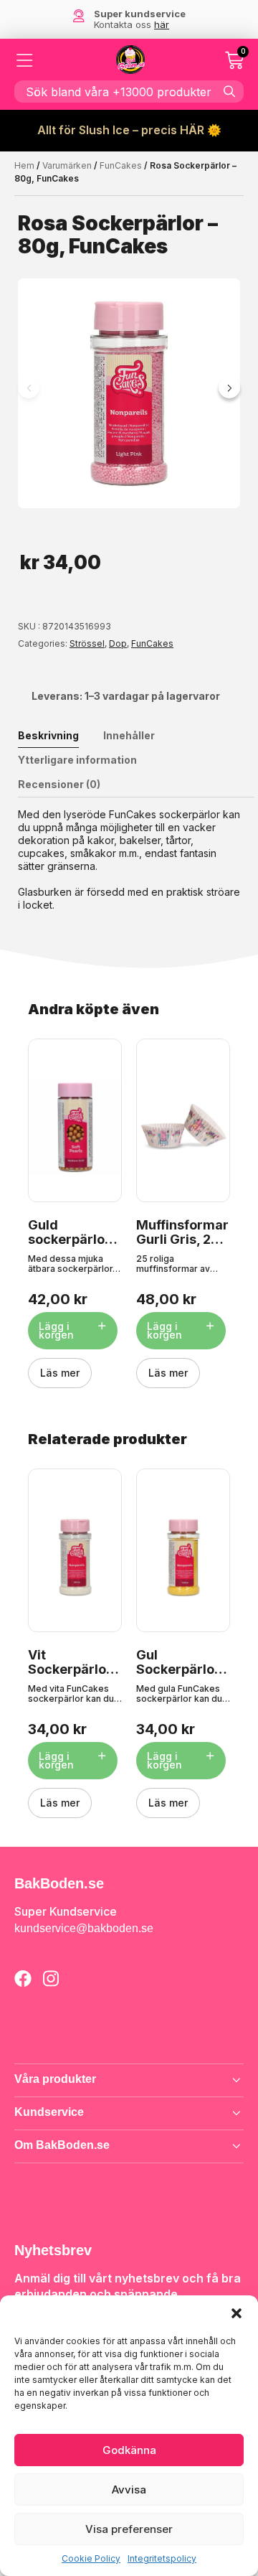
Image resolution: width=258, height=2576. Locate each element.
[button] (236, 2313)
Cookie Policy (91, 2558)
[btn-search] (229, 91)
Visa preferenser (129, 2529)
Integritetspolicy (162, 2558)
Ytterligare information (77, 760)
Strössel (87, 643)
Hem (24, 165)
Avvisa (129, 2490)
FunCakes (121, 165)
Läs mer (60, 1373)
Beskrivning (48, 735)
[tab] (59, 736)
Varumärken (67, 165)
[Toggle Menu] (25, 60)
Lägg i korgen (56, 1330)
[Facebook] (23, 1978)
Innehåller (129, 735)
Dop (118, 643)
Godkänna (129, 2450)
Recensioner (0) (59, 784)
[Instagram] (51, 1978)
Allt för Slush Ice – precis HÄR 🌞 (129, 130)
